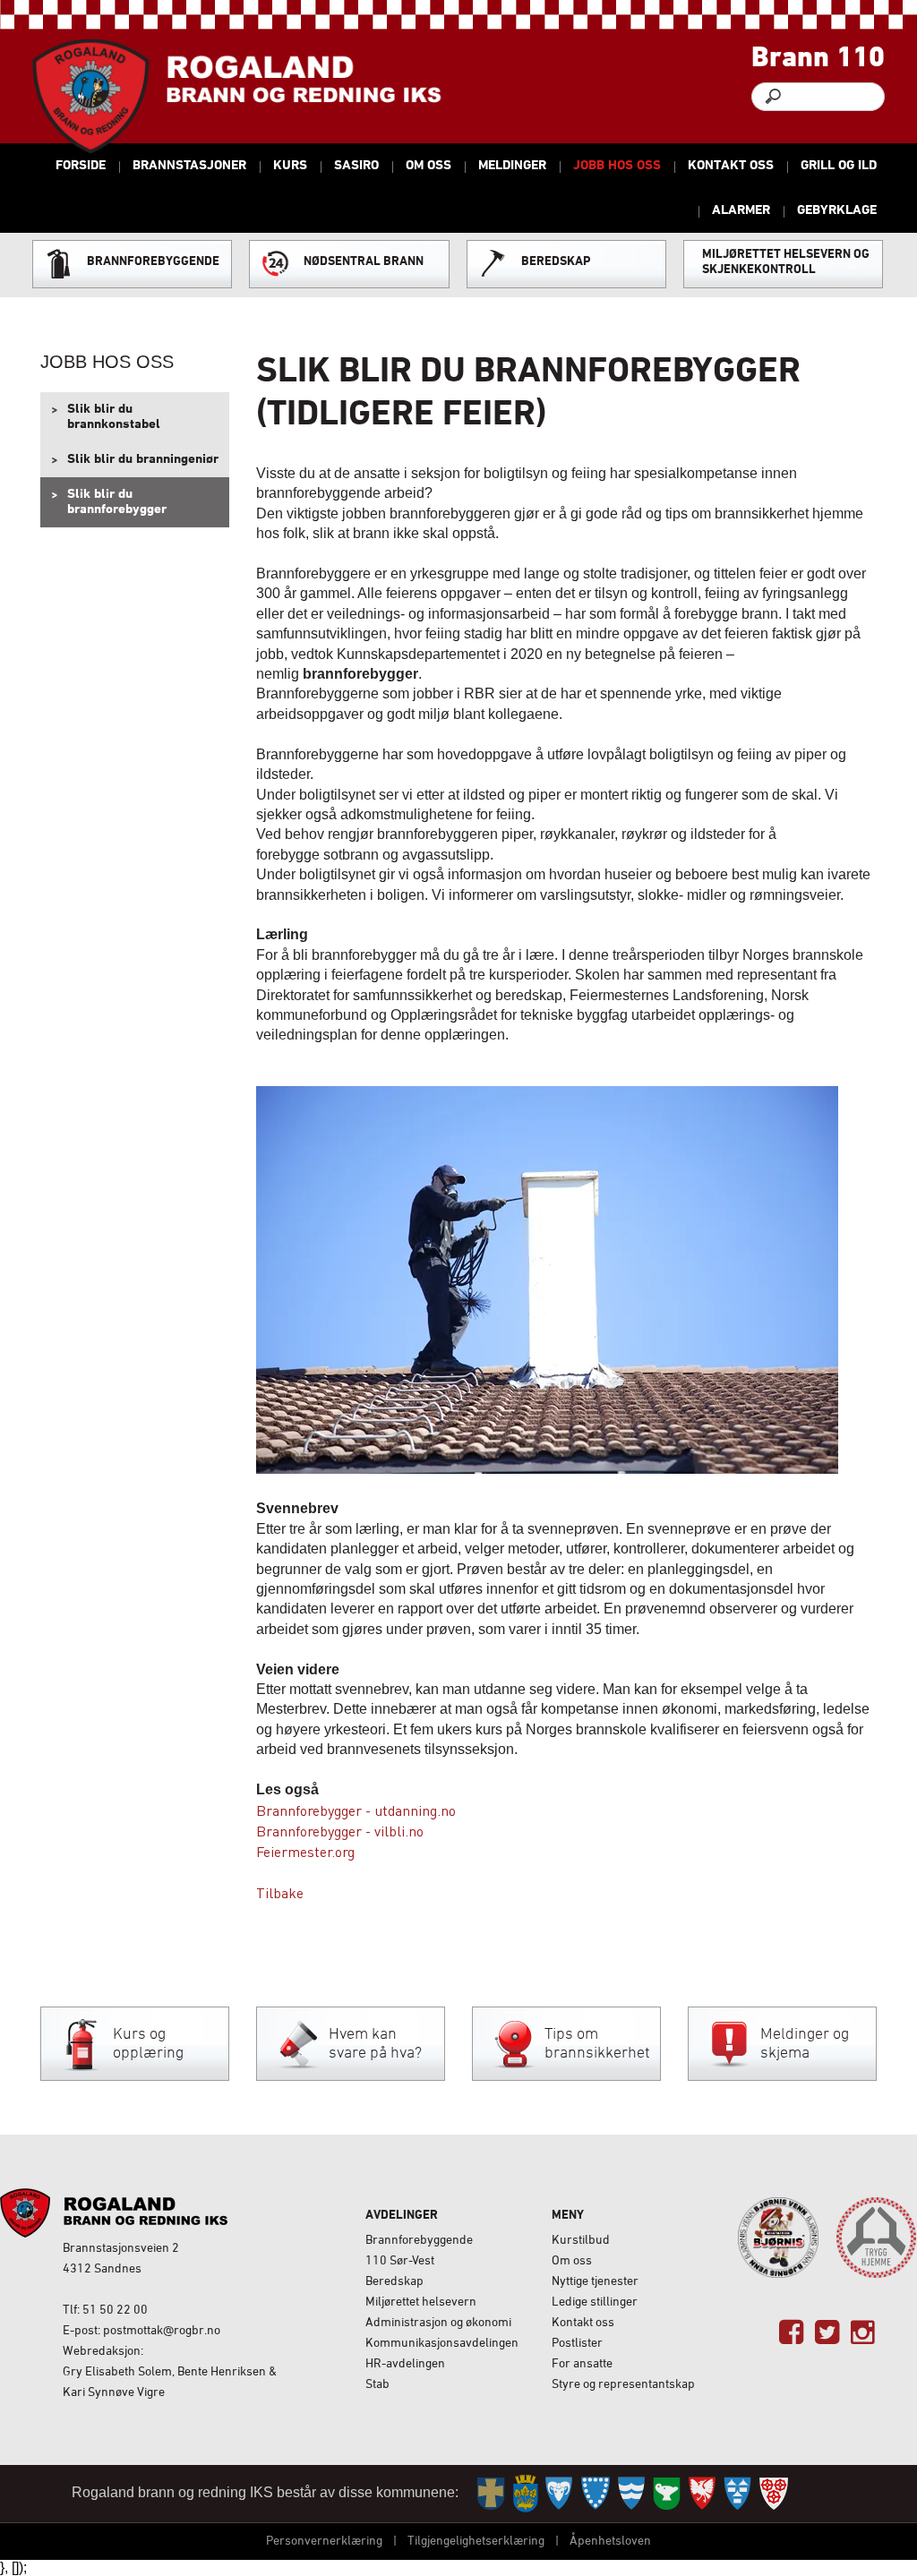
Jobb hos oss (107, 362)
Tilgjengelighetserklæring (476, 2542)
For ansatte (582, 2364)
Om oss (572, 2261)
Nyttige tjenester (595, 2282)
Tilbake (280, 1892)
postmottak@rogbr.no (162, 2331)
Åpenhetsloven (610, 2542)
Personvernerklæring (324, 2542)
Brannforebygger (309, 1810)
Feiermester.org (305, 1851)
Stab (377, 2385)
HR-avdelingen (405, 2364)
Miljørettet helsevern (421, 2302)
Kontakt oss (583, 2323)
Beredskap (394, 2282)
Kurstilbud (581, 2241)
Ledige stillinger (595, 2302)
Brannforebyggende (419, 2241)
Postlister (577, 2344)
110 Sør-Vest (400, 2261)
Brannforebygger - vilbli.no (340, 1831)
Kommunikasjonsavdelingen (442, 2344)
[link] (791, 2333)
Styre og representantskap (623, 2385)
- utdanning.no (409, 1810)
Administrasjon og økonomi (438, 2323)
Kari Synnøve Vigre (114, 2393)
